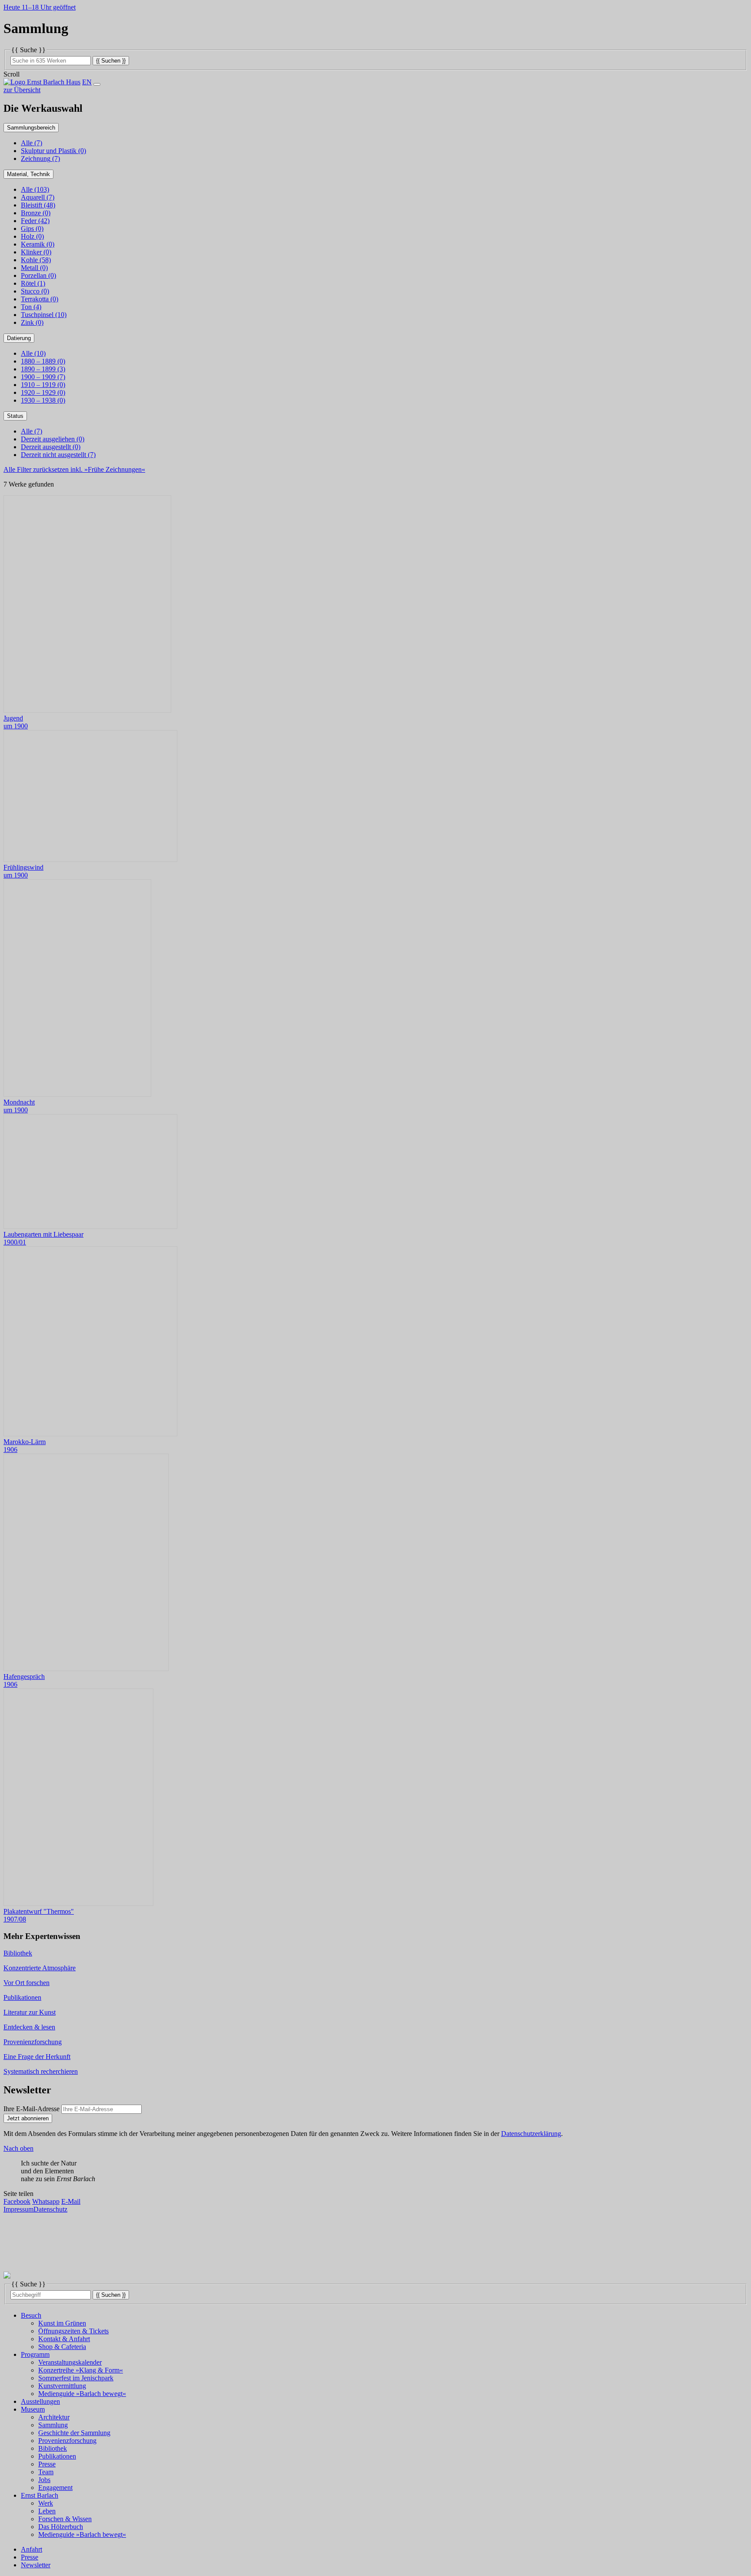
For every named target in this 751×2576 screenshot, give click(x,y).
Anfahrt (32, 2549)
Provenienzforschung (67, 2441)
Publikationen (57, 2456)
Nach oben (18, 2148)
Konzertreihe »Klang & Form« (81, 2370)
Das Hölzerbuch (61, 2527)
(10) (44, 315)
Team (46, 2472)
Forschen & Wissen (65, 2519)
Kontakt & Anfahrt (64, 2339)
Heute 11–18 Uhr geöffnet (40, 7)
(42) (35, 221)
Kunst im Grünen (62, 2323)
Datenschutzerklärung (531, 2134)
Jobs (44, 2480)
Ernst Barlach (40, 2495)
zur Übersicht (22, 90)
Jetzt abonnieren (28, 2118)
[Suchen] (111, 60)
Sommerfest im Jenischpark (76, 2378)
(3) (43, 369)
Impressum (18, 2209)
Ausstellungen (40, 2401)
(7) (40, 158)
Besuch (31, 2315)
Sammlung (53, 2425)
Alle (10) (33, 353)
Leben (47, 2511)
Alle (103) (35, 189)
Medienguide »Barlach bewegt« (82, 2394)
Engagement (55, 2488)
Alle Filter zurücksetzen (74, 469)
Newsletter (36, 2565)
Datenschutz (50, 2209)
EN (87, 82)
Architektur (54, 2417)
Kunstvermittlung (62, 2386)
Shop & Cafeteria (62, 2347)
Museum (33, 2409)
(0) (53, 151)
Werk (46, 2503)
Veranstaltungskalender (70, 2362)
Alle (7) (32, 143)
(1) (33, 283)
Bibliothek (53, 2448)
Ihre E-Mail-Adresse (32, 2109)
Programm (35, 2354)
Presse (47, 2464)
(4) (31, 307)
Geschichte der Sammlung (74, 2433)
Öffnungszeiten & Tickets (73, 2331)
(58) (36, 260)
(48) (38, 205)
